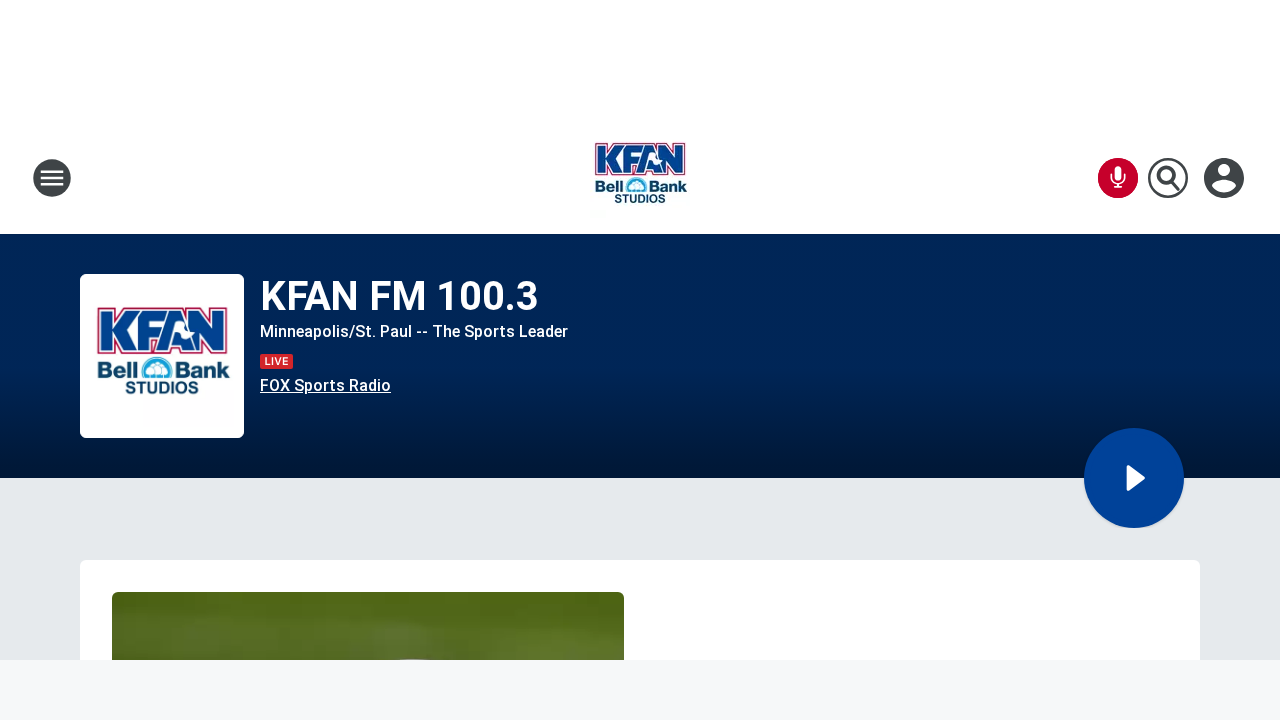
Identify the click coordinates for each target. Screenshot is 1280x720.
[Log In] (1226, 178)
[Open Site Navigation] (52, 178)
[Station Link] (640, 178)
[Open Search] (1168, 178)
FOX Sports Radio (325, 385)
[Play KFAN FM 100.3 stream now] (162, 356)
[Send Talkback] (1118, 178)
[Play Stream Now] (1134, 478)
